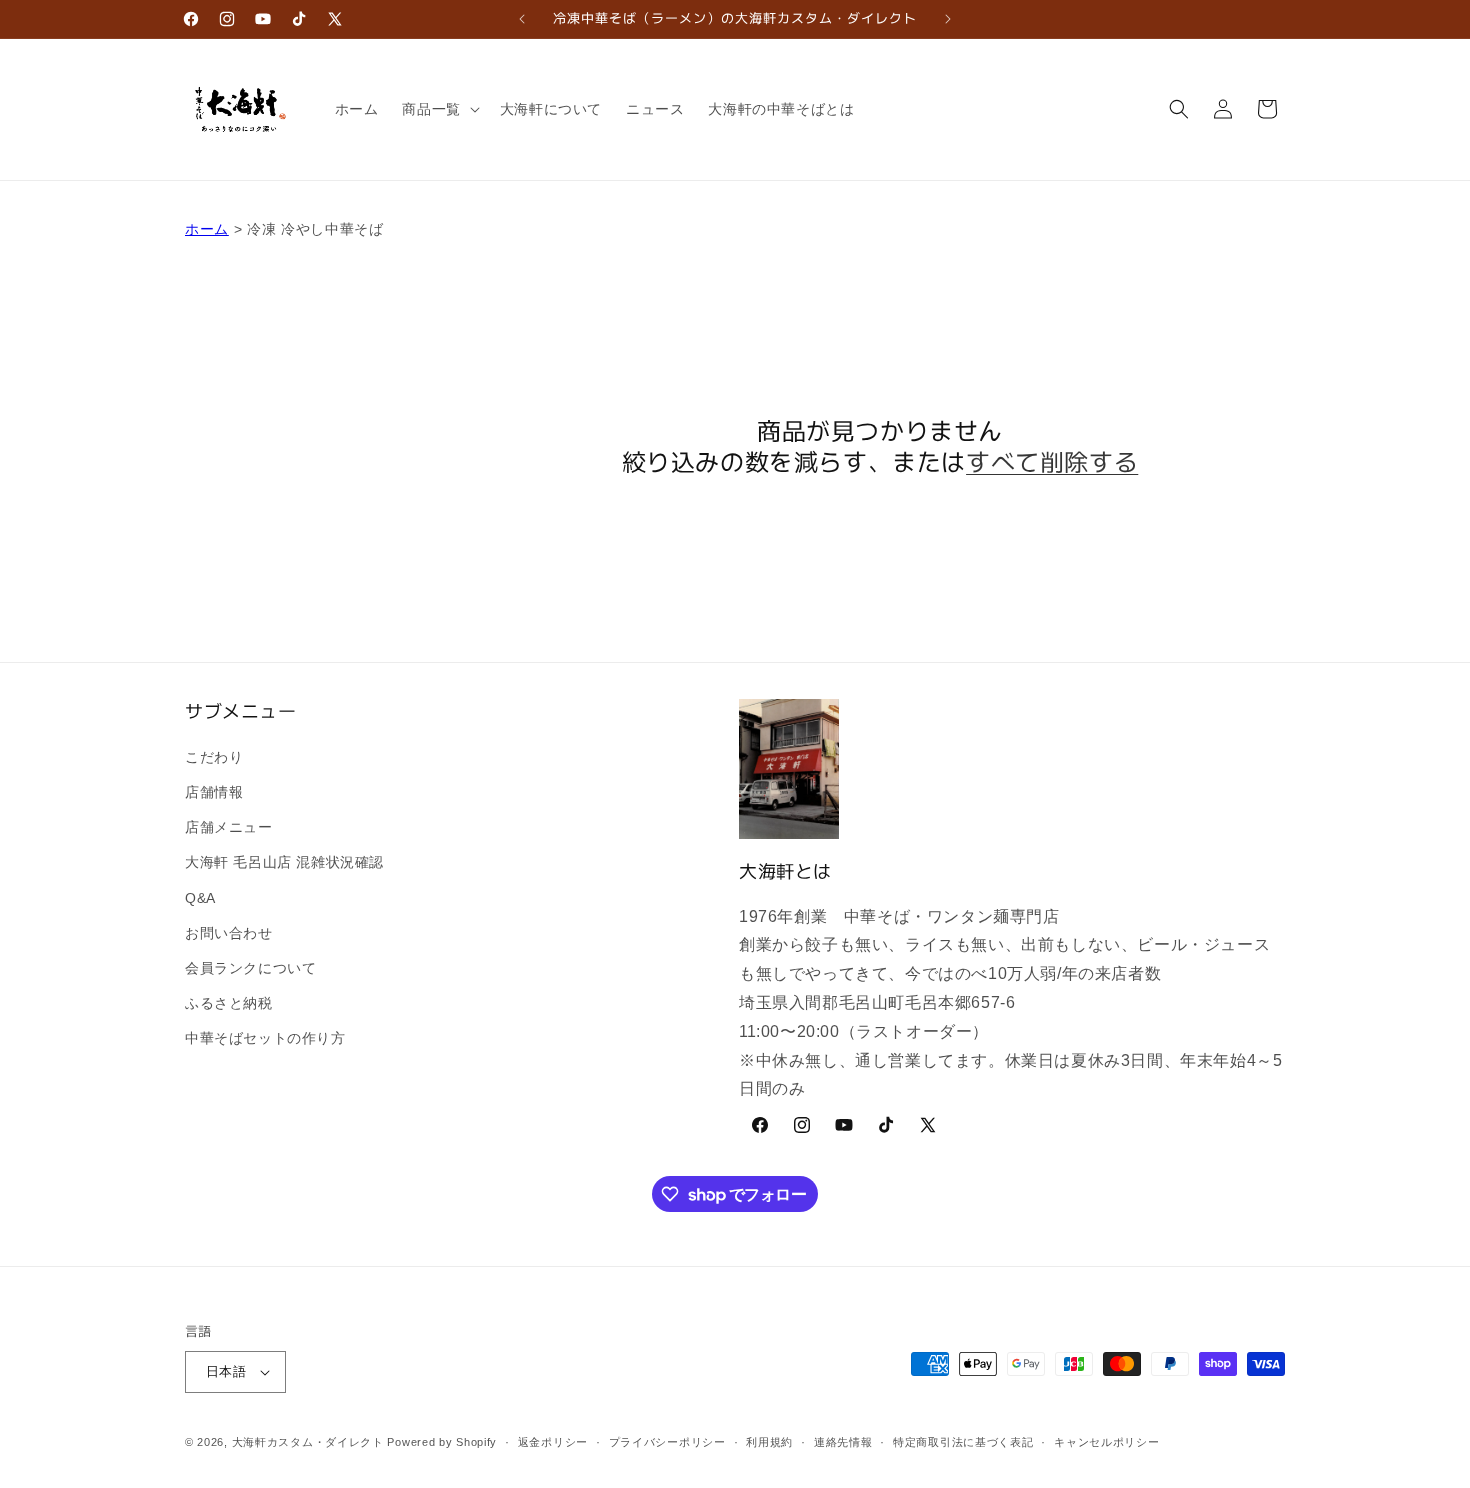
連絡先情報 (843, 1442)
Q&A (200, 898)
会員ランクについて (250, 968)
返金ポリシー (553, 1442)
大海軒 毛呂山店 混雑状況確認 (284, 862)
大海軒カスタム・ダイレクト (308, 1442)
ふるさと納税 (229, 1003)
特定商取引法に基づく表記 (963, 1442)
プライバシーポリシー (667, 1442)
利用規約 (769, 1442)
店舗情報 (214, 792)
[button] (438, 109)
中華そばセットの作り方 (265, 1038)
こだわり (214, 757)
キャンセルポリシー (1106, 1442)
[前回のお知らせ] (522, 19)
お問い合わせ (229, 933)
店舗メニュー (229, 827)
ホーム (207, 229)
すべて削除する (1052, 460)
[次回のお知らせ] (948, 19)
